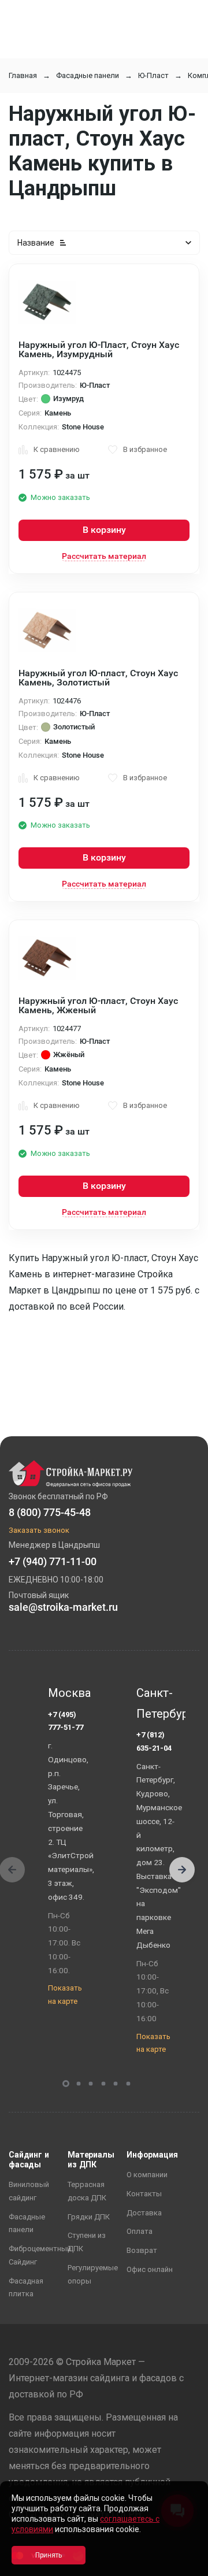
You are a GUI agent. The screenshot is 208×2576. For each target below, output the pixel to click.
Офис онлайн (150, 2269)
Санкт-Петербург (157, 1703)
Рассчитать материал (104, 556)
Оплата (140, 2231)
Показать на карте (65, 1995)
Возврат (142, 2250)
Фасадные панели (88, 75)
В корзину (104, 530)
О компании (147, 2175)
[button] (182, 1870)
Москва (69, 1693)
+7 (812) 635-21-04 (154, 1741)
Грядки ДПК (89, 2217)
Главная (23, 75)
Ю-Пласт (153, 75)
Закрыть (185, 2566)
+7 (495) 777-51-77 (66, 1721)
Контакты (144, 2194)
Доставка (144, 2213)
